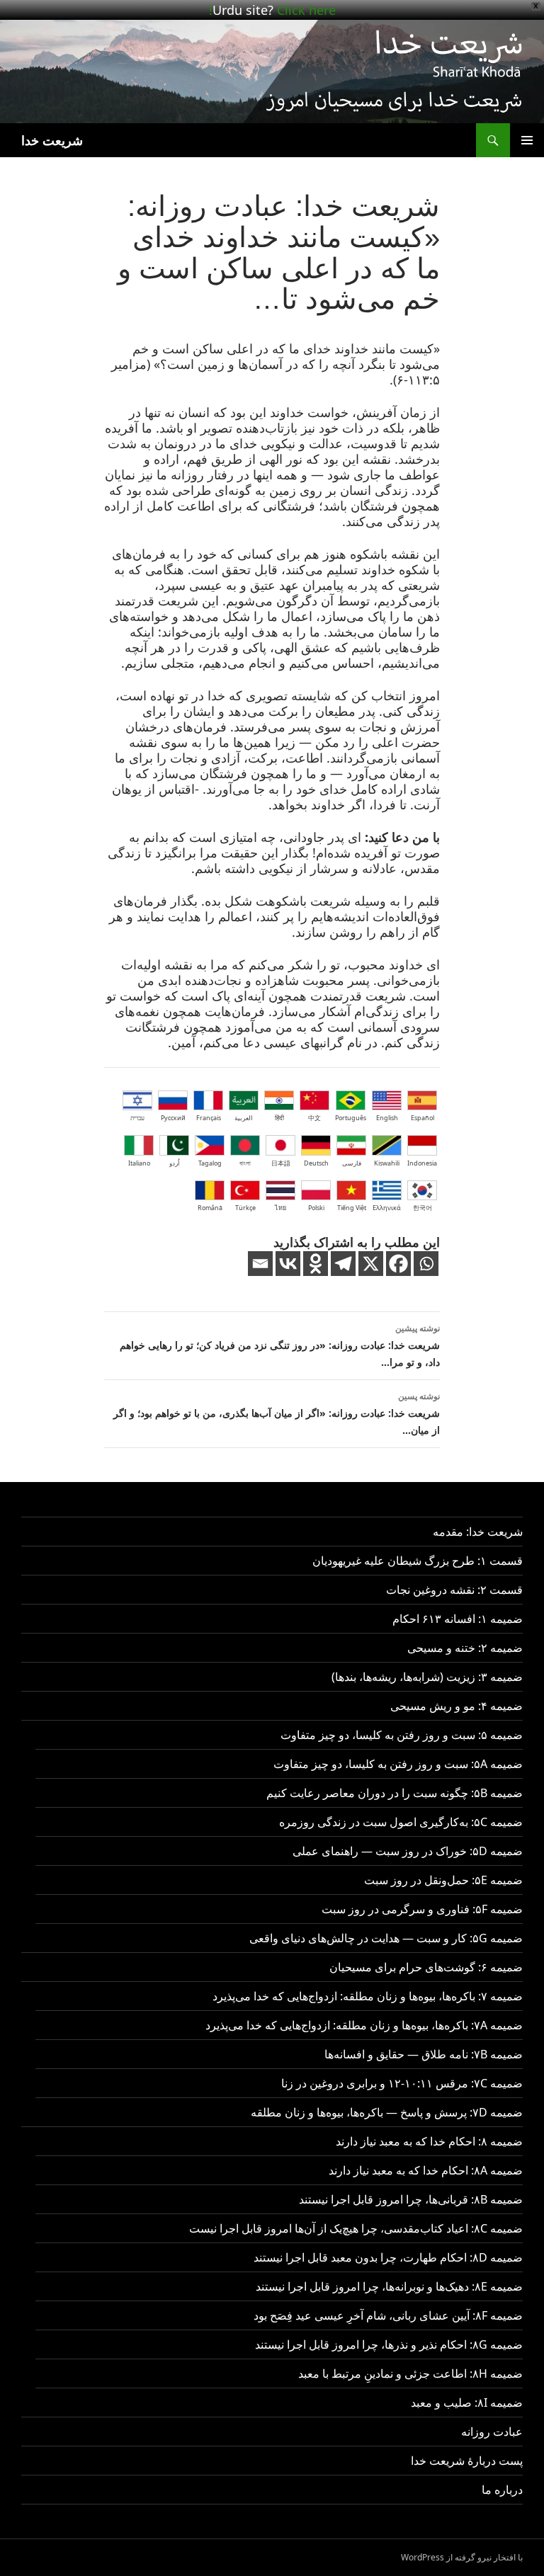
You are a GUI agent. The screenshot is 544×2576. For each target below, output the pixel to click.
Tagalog (210, 1163)
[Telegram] (343, 1264)
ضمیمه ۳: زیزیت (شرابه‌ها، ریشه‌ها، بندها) (427, 1677)
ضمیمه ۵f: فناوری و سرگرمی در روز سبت (422, 1909)
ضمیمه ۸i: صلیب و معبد (467, 2403)
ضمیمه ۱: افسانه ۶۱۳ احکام (458, 1619)
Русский (173, 1118)
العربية (244, 1118)
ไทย (280, 1208)
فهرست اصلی (527, 140)
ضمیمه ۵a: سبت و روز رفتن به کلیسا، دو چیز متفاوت (398, 1764)
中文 (314, 1118)
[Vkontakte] (288, 1264)
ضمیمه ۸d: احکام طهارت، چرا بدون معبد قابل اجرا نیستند (388, 2257)
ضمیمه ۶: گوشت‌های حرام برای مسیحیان (426, 1967)
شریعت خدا (52, 140)
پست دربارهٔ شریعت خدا (467, 2461)
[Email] (260, 1264)
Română (210, 1208)
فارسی (352, 1163)
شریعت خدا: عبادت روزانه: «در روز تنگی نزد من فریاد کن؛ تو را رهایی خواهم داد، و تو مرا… (280, 1345)
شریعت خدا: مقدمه (478, 1532)
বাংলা (245, 1163)
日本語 (281, 1163)
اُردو (175, 1163)
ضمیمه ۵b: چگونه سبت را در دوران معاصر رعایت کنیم (395, 1793)
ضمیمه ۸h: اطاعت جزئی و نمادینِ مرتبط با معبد (410, 2373)
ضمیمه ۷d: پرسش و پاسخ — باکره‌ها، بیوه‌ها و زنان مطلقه (387, 2112)
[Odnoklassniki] (316, 1264)
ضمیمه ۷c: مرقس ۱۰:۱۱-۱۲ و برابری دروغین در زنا (402, 2083)
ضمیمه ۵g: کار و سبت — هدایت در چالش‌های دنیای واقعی (386, 1938)
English (387, 1118)
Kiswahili (387, 1163)
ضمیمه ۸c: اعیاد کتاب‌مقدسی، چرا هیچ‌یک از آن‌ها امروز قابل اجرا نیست (356, 2228)
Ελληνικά (387, 1208)
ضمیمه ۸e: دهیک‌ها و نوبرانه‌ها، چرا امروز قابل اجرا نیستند (389, 2286)
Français (209, 1118)
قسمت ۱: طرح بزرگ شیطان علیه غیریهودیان (418, 1561)
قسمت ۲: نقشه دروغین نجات (454, 1590)
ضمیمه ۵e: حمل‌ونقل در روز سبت (443, 1880)
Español (423, 1118)
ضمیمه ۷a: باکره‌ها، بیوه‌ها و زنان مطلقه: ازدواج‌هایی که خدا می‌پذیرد (364, 2025)
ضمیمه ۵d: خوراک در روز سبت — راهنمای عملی (408, 1851)
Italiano (139, 1163)
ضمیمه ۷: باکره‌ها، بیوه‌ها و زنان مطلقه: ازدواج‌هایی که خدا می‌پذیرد (368, 1996)
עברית (137, 1118)
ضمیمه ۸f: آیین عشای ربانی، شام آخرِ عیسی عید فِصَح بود (388, 2315)
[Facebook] (398, 1264)
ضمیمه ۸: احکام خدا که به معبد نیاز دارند (429, 2141)
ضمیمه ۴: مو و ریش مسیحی (457, 1706)
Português (351, 1118)
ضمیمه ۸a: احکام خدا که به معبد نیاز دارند (426, 2170)
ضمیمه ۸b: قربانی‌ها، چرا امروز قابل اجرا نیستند (411, 2199)
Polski (316, 1208)
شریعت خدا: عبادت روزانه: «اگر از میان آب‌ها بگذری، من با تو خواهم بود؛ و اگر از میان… (277, 1413)
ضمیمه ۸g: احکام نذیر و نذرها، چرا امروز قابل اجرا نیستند (389, 2344)
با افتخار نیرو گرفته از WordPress (462, 2557)
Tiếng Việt (352, 1208)
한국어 (423, 1208)
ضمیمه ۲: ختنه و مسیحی (465, 1648)
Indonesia (422, 1163)
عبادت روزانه (492, 2432)
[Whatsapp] (426, 1264)
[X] (371, 1264)
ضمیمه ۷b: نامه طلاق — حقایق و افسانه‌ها (424, 2054)
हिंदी (279, 1118)
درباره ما (502, 2490)
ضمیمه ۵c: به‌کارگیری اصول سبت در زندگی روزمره (401, 1822)
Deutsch (316, 1163)
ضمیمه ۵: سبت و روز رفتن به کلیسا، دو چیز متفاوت (402, 1735)
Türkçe (245, 1208)
